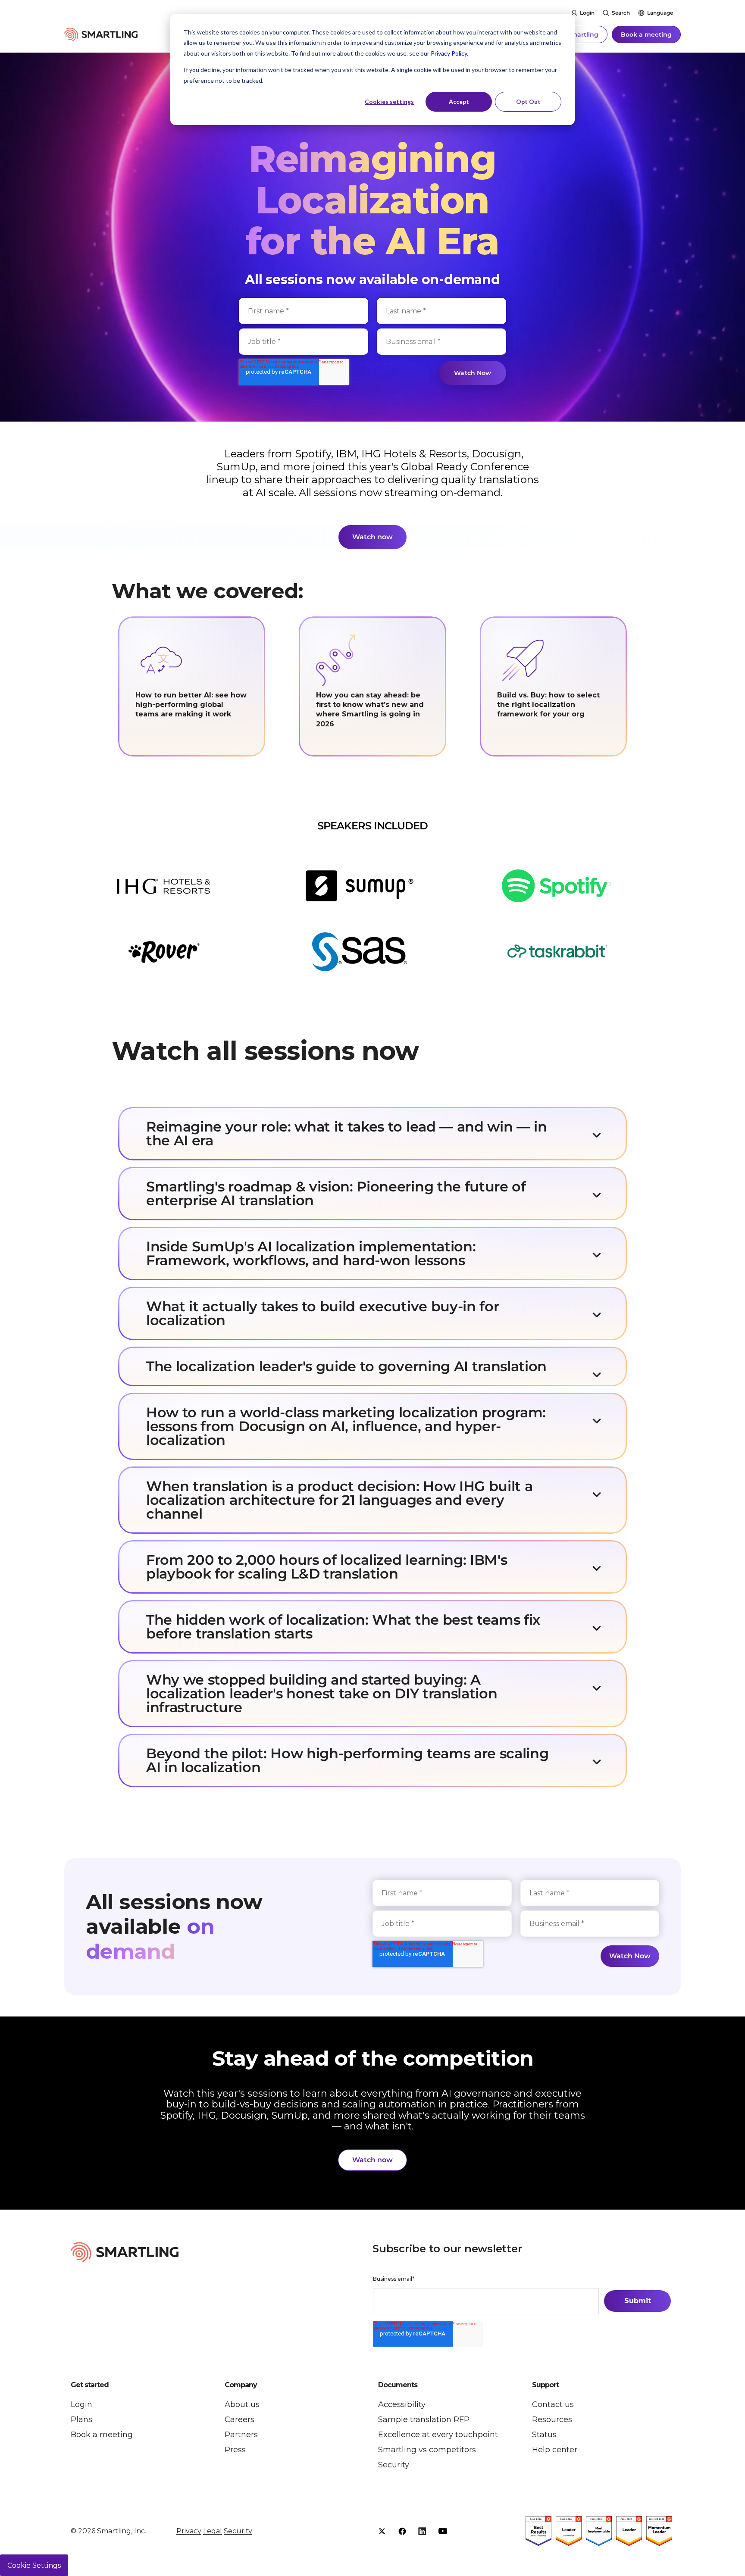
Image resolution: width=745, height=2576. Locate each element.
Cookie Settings (34, 2565)
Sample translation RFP (424, 2420)
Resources (552, 2420)
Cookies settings (389, 102)
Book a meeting (646, 34)
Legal (213, 2531)
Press (235, 2450)
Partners (241, 2435)
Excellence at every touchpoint (438, 2435)
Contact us (553, 2404)
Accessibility (402, 2404)
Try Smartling (577, 34)
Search (621, 13)
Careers (239, 2420)
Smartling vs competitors (427, 2450)
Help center (555, 2450)
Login (587, 13)
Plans (81, 2420)
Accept (459, 102)
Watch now (372, 537)
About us (242, 2404)
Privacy (189, 2531)
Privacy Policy (449, 53)
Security (394, 2465)
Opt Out (528, 102)
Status (544, 2435)
